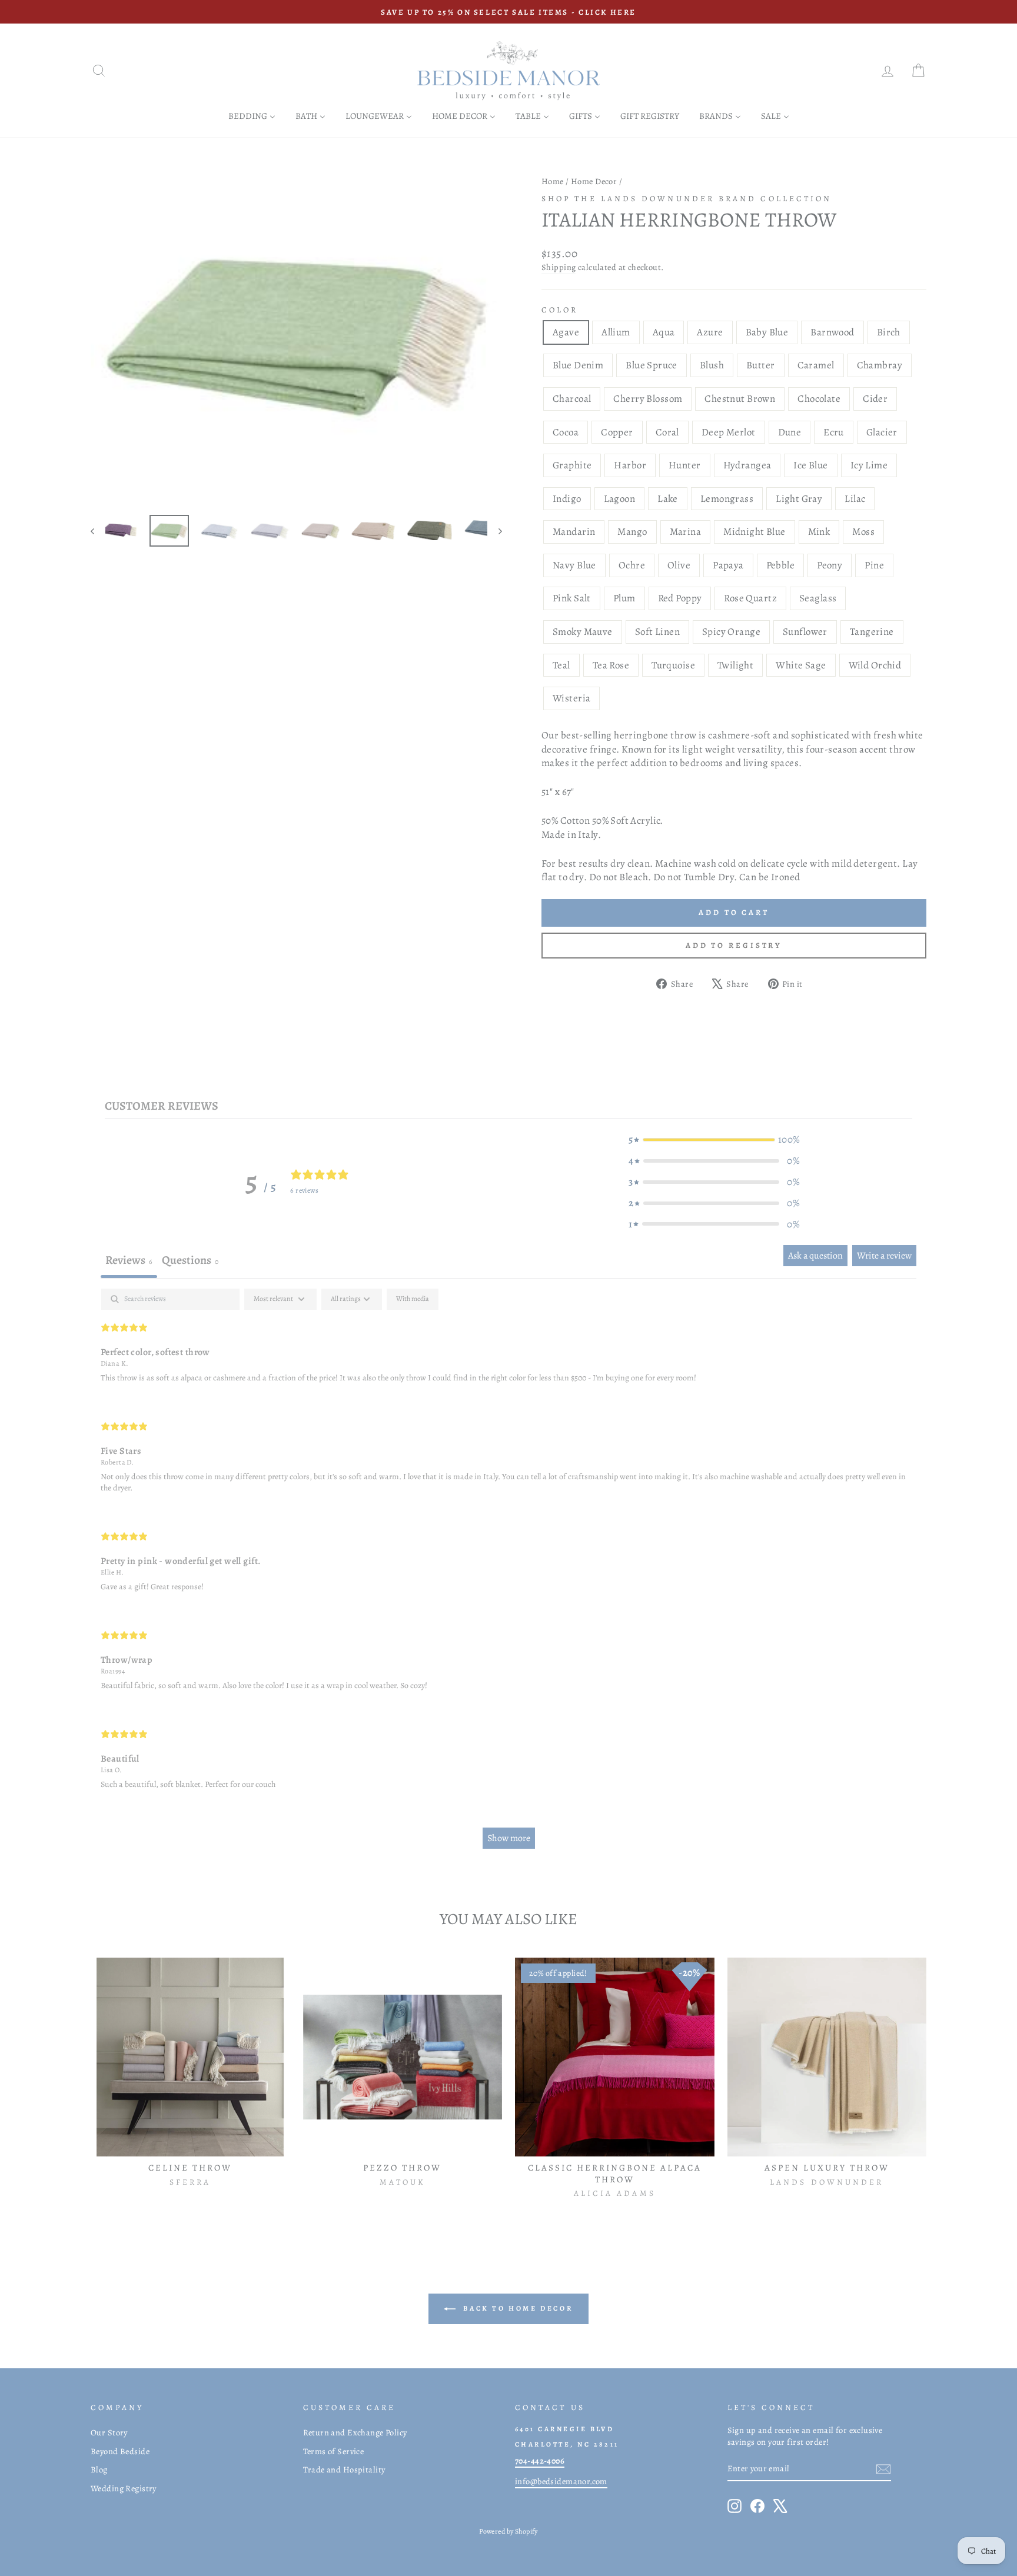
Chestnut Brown (740, 399)
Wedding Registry (124, 2488)
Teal (561, 665)
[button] (714, 1140)
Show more (509, 1838)
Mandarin (574, 532)
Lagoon (620, 499)
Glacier (882, 432)
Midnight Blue (755, 532)
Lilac (855, 499)
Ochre (632, 565)
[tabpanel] (508, 1574)
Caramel (816, 365)
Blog (99, 2470)
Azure (710, 332)
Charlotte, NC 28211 (567, 2444)
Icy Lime (869, 465)
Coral (667, 432)
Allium (616, 332)
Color (560, 310)
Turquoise (673, 665)
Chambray (880, 365)
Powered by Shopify (508, 2531)
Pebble (781, 565)
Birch (889, 332)
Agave (566, 332)
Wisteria (571, 698)
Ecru (834, 432)
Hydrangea (747, 465)
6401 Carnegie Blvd (564, 2429)
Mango (632, 532)
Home (553, 181)
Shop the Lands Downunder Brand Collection (687, 199)
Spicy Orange (731, 632)
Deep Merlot (729, 432)
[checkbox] (413, 1299)
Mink (819, 532)
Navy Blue (574, 565)
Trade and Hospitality (344, 2470)
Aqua (664, 332)
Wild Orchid (875, 665)
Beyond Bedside (120, 2451)
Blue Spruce (652, 365)
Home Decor (594, 181)
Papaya (728, 565)
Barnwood (832, 332)
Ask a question (815, 1256)
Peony (830, 565)
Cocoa (566, 432)
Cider (875, 399)
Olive (679, 565)
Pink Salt (572, 598)
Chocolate (819, 399)
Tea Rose (611, 665)
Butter (761, 365)
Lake (668, 499)
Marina (686, 532)
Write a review (884, 1256)
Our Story (109, 2432)
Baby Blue (767, 332)
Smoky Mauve (583, 632)
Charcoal (572, 399)
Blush (712, 365)
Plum (624, 598)
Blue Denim (578, 365)
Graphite (572, 465)
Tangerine (872, 632)
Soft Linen (657, 632)
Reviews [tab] (129, 1260)
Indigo (567, 499)
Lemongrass (727, 499)
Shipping (559, 267)
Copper (617, 432)
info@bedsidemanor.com (561, 2481)
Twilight (735, 665)
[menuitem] (252, 116)
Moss (863, 532)
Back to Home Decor (517, 2308)
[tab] (190, 1262)
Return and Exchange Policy (355, 2432)
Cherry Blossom (648, 399)
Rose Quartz (750, 598)
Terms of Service (334, 2451)
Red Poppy (680, 598)
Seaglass (818, 598)
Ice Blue (810, 465)
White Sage (801, 665)
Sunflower (805, 632)
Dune (790, 432)
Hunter (685, 465)
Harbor (630, 465)
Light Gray (799, 499)
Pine (874, 565)
